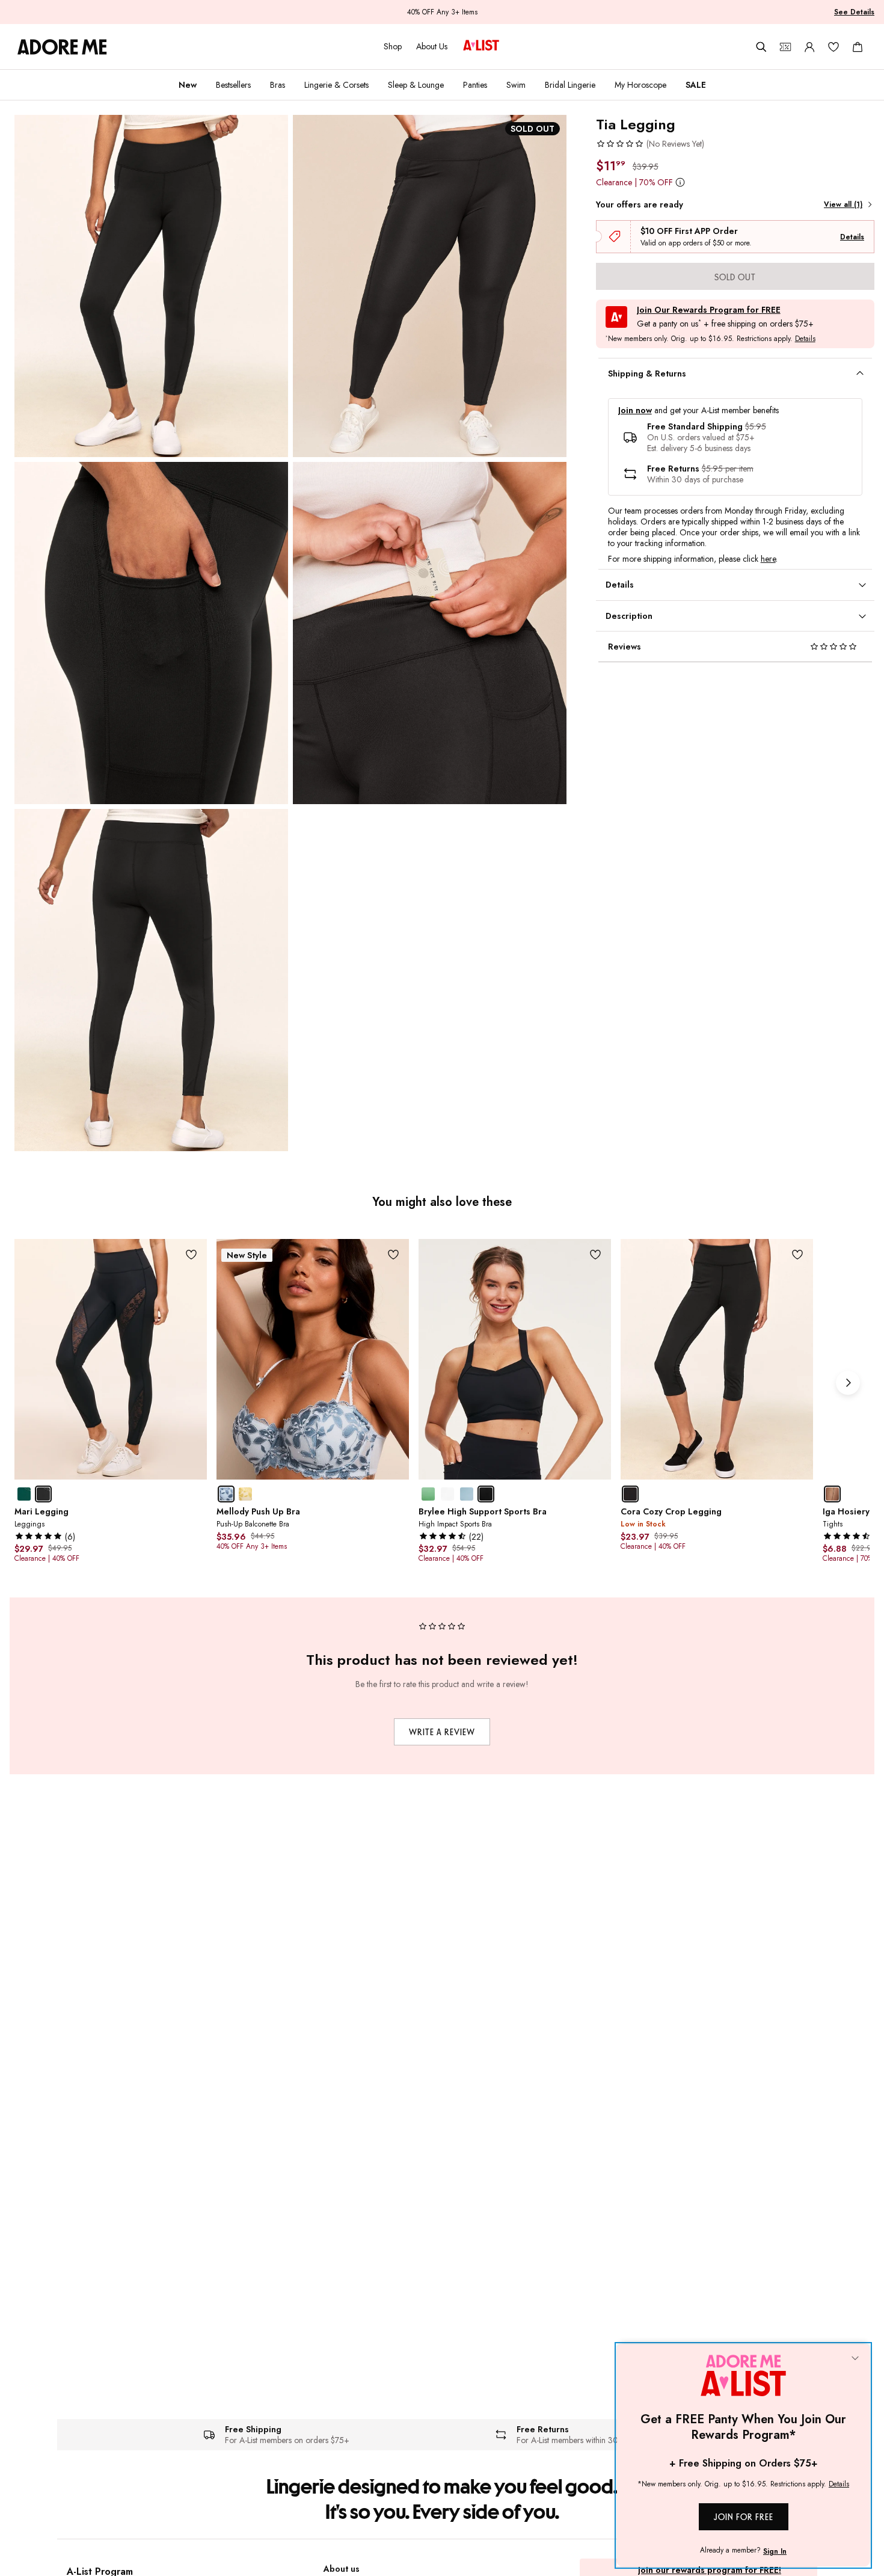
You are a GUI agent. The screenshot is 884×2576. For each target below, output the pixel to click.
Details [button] (805, 339)
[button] (650, 144)
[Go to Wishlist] (833, 47)
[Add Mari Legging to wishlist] (192, 1254)
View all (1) (843, 204)
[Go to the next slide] (848, 1383)
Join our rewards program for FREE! (710, 2570)
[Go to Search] (761, 47)
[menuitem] (188, 85)
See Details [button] (854, 12)
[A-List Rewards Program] (481, 46)
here (768, 559)
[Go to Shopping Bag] (858, 47)
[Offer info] (680, 182)
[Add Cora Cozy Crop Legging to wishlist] (798, 1254)
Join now (635, 410)
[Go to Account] (809, 47)
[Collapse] (855, 2359)
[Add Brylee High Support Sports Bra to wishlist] (596, 1254)
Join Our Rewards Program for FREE (709, 310)
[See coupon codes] (785, 47)
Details (852, 237)
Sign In (775, 2551)
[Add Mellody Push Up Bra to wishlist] (394, 1254)
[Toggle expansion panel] (860, 373)
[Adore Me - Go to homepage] (62, 47)
